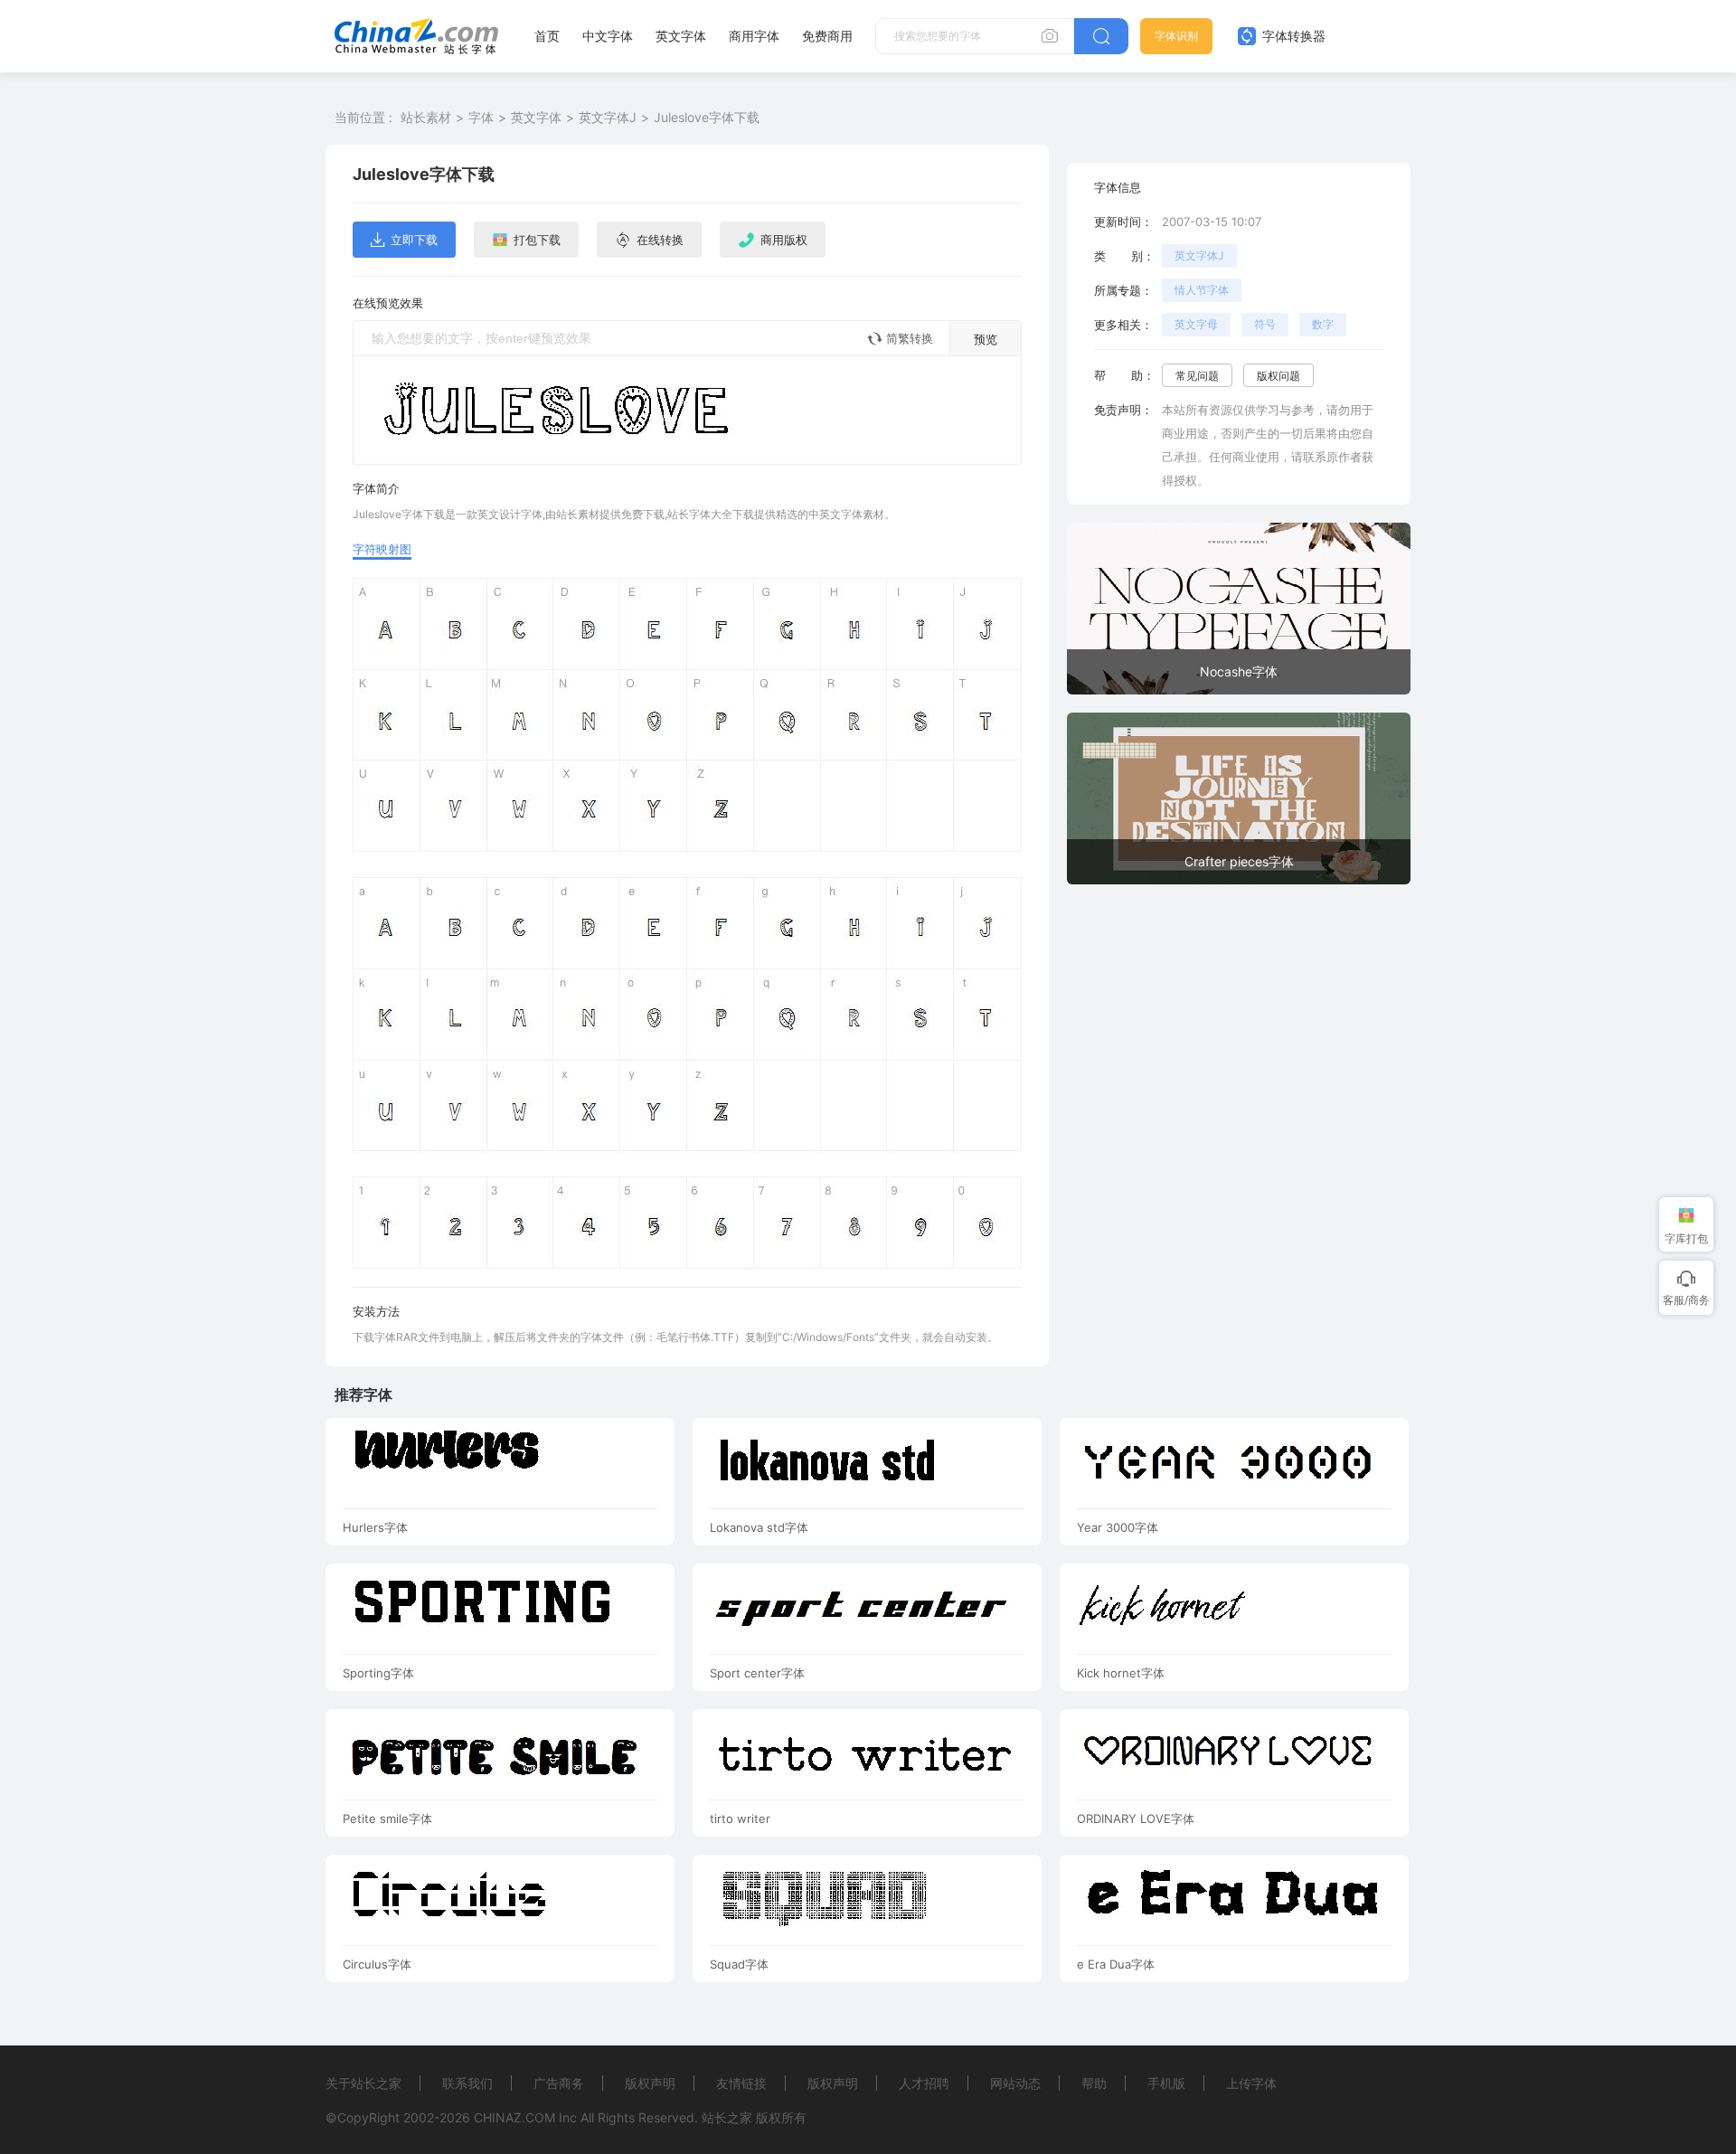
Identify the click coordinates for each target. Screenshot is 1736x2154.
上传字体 (1251, 2083)
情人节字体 (1202, 290)
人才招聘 (924, 2083)
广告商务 (559, 2083)
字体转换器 (1292, 36)
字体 (481, 117)
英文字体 (681, 36)
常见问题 (1197, 376)
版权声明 (650, 2083)
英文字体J (608, 117)
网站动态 (1015, 2083)
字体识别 (1176, 36)
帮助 (1094, 2083)
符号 (1265, 324)
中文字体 (608, 36)
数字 (1323, 324)
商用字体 (754, 36)
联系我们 (467, 2083)
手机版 (1166, 2083)
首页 (547, 36)
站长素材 (426, 117)
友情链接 (741, 2083)
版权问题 (1278, 376)
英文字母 (1196, 324)
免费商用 (827, 36)
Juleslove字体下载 (707, 117)
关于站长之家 (363, 2083)
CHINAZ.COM (514, 2117)
